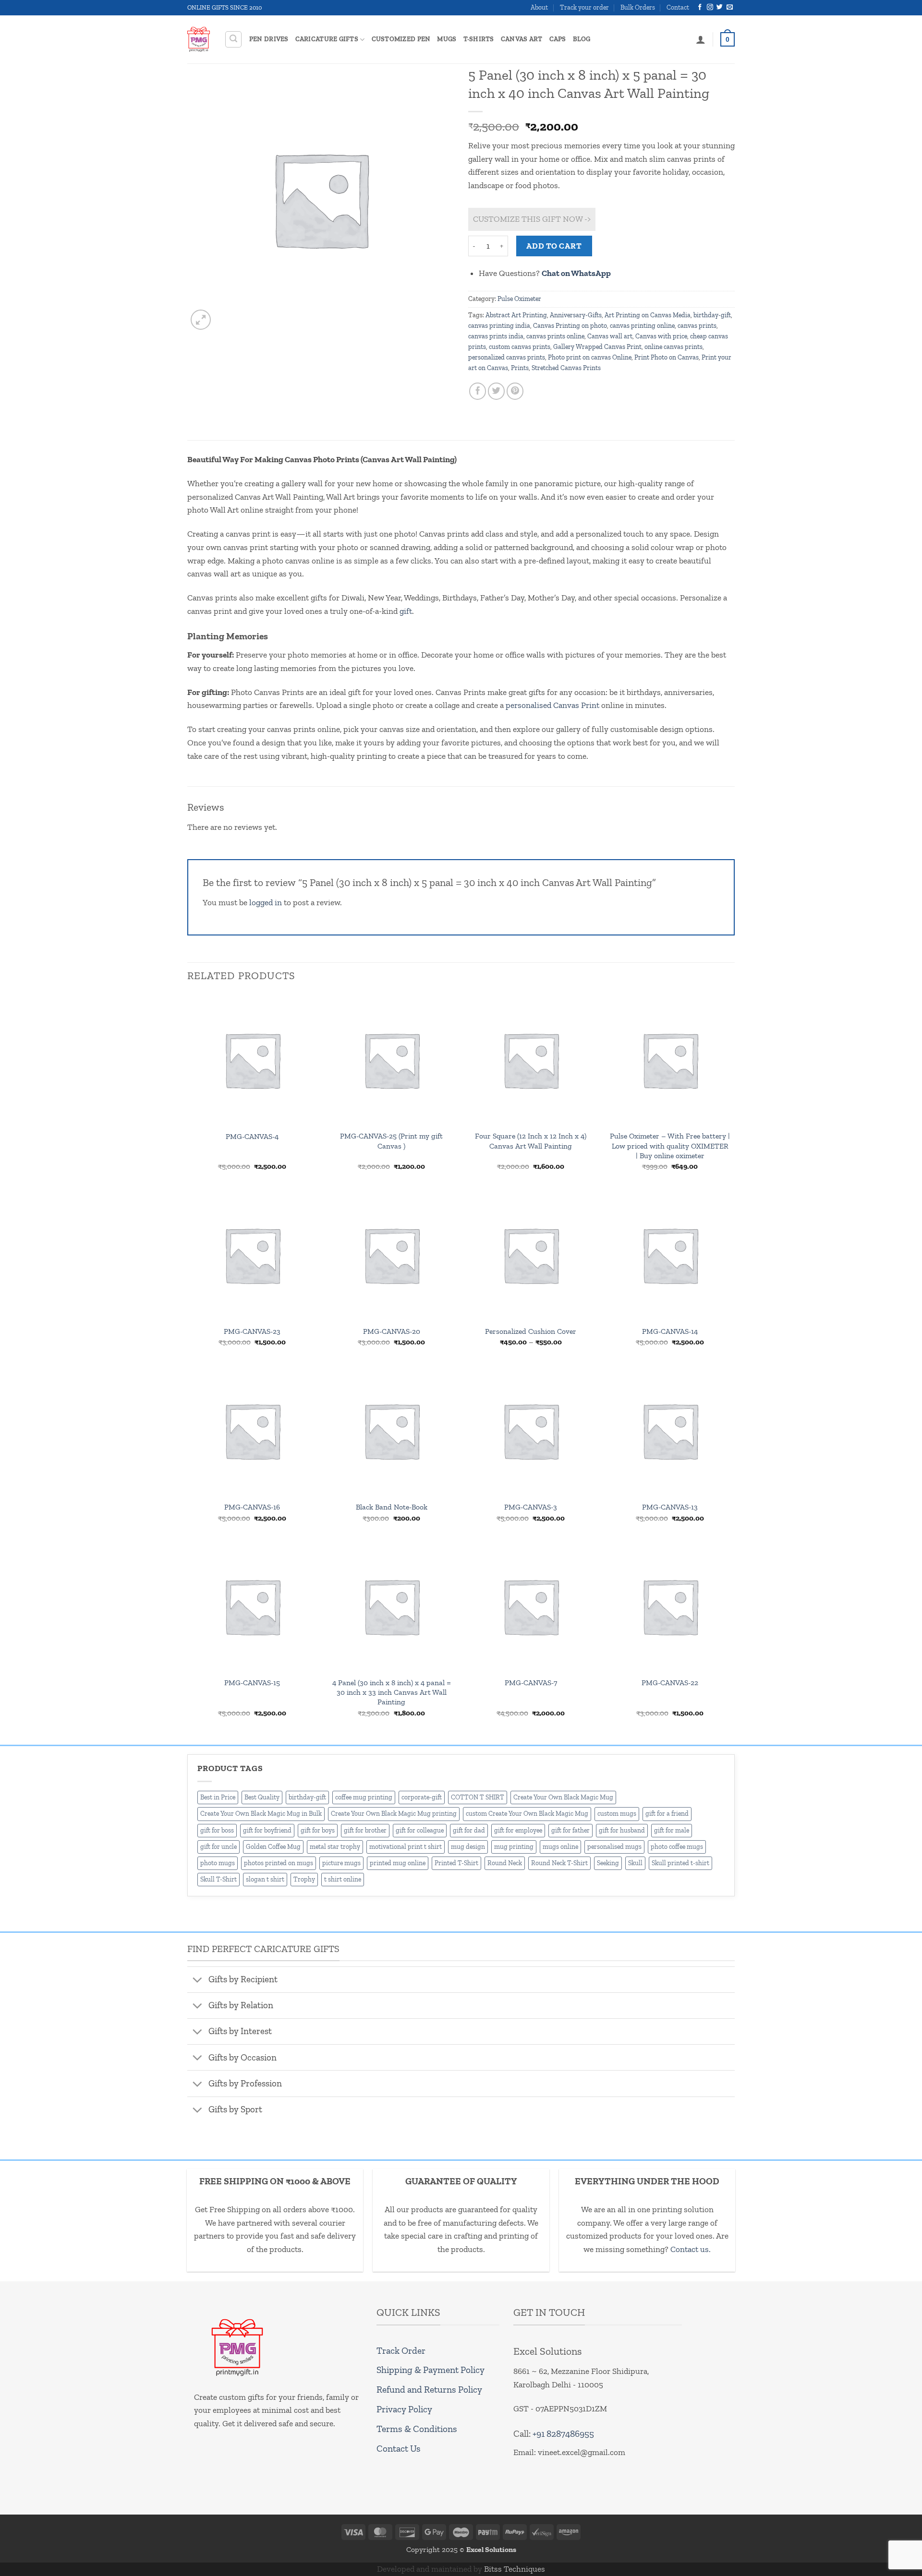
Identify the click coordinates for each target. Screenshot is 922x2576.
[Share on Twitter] (497, 391)
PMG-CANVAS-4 (252, 1136)
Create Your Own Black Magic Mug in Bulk (261, 1814)
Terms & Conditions (417, 2429)
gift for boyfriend (267, 1830)
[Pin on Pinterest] (515, 391)
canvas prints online (555, 336)
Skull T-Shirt (218, 1879)
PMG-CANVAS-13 (670, 1507)
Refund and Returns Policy (429, 2390)
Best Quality (262, 1797)
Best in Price (218, 1797)
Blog (582, 39)
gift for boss (217, 1830)
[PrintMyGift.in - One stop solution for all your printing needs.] (199, 39)
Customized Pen (401, 39)
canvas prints (697, 326)
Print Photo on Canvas (667, 357)
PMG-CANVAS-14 (670, 1331)
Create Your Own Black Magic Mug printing (394, 1814)
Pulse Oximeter (519, 299)
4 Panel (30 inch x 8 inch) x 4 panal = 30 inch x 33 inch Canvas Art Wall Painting (392, 1692)
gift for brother (365, 1830)
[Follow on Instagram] (710, 7)
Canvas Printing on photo (570, 326)
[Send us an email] (730, 7)
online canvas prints (673, 347)
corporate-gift (422, 1797)
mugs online (560, 1847)
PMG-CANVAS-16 (252, 1507)
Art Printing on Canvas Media (648, 315)
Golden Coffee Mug (273, 1847)
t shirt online (343, 1879)
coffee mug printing (364, 1797)
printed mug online (398, 1863)
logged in (266, 902)
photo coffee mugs (677, 1847)
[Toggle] (197, 1980)
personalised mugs (614, 1847)
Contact (678, 7)
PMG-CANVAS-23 (252, 1331)
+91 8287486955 (563, 2434)
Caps (558, 39)
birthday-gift (712, 315)
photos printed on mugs (279, 1863)
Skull (635, 1863)
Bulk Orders (638, 7)
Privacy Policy (404, 2409)
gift (406, 611)
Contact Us (399, 2449)
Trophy (304, 1879)
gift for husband (622, 1830)
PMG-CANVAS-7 (531, 1683)
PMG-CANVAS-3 (531, 1507)
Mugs (447, 39)
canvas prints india (496, 336)
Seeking (608, 1863)
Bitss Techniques (515, 2569)
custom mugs (617, 1814)
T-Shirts (479, 39)
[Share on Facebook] (478, 391)
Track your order (584, 7)
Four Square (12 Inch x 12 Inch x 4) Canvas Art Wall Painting (531, 1141)
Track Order (401, 2351)
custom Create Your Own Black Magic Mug (527, 1814)
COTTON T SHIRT (478, 1797)
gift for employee (518, 1830)
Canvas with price (661, 336)
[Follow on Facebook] (700, 7)
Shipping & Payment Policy (431, 2370)
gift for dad (469, 1830)
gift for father (570, 1830)
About (539, 7)
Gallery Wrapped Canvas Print (597, 347)
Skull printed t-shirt (680, 1863)
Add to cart (554, 246)
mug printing (514, 1847)
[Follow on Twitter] (720, 7)
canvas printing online (642, 326)
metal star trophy (335, 1847)
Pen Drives (269, 39)
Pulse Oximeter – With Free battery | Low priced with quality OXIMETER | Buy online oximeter (670, 1145)
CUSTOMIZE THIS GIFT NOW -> (532, 219)
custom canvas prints (520, 347)
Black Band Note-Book (392, 1507)
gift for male (672, 1830)
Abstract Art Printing (516, 315)
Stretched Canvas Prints (566, 368)
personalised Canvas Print (552, 705)
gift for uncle (218, 1847)
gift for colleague (420, 1830)
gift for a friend (667, 1814)
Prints (520, 368)
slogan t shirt (265, 1879)
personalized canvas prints (507, 357)
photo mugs (218, 1863)
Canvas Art (522, 39)
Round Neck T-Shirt (559, 1863)
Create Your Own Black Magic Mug (563, 1797)
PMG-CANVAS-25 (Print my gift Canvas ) (391, 1141)
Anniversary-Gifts (576, 315)
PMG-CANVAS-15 (252, 1683)
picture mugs (341, 1863)
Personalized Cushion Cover (531, 1331)
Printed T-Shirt (456, 1863)
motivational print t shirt (406, 1847)
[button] (234, 40)
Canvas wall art (610, 336)
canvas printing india (499, 326)
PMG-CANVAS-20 (392, 1331)
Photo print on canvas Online (590, 357)
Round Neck (505, 1863)
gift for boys (318, 1830)
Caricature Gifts (327, 39)
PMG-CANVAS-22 (670, 1683)
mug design (468, 1847)
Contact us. (691, 2249)
